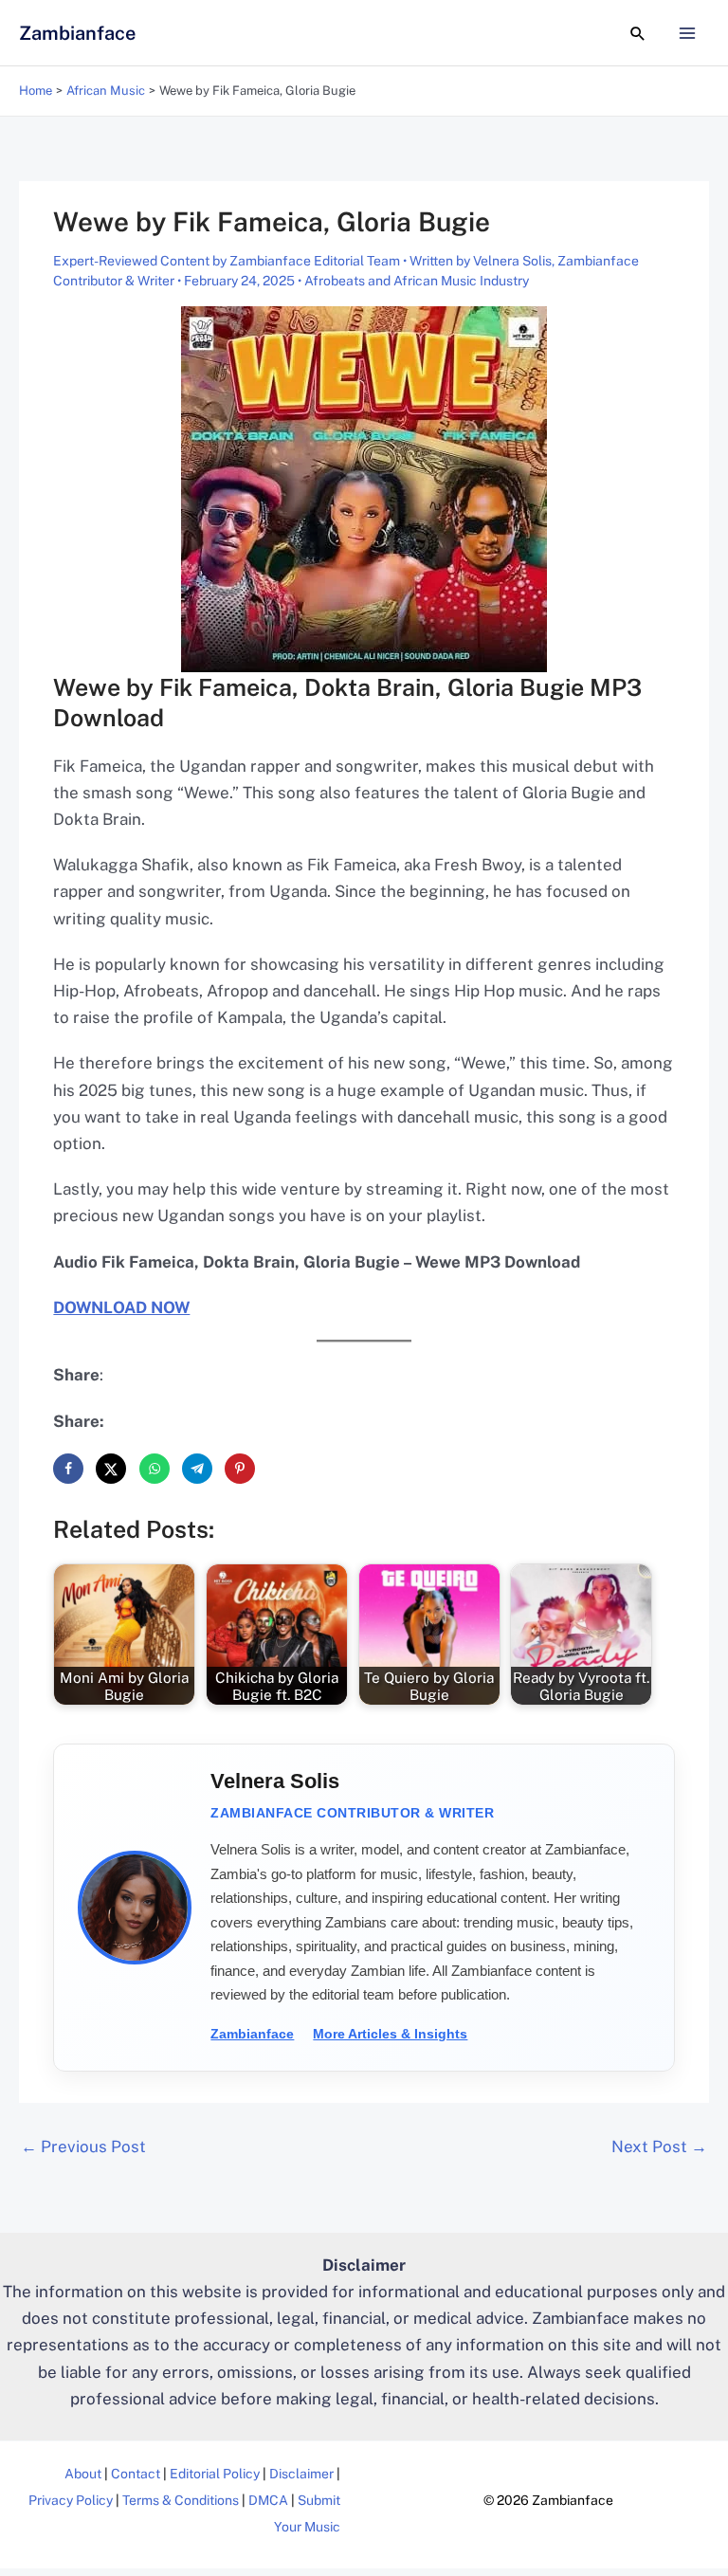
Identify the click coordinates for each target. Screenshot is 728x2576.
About (83, 2474)
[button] (638, 33)
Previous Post (83, 2147)
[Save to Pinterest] (240, 1469)
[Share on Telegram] (197, 1469)
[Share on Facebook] (68, 1469)
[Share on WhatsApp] (155, 1469)
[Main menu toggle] (688, 33)
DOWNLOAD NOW (121, 1307)
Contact (136, 2474)
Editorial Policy (215, 2474)
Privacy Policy (71, 2500)
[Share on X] (111, 1469)
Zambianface (77, 33)
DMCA (268, 2500)
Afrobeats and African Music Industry (417, 281)
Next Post (659, 2147)
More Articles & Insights (390, 2034)
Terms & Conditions (181, 2500)
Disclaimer (301, 2474)
